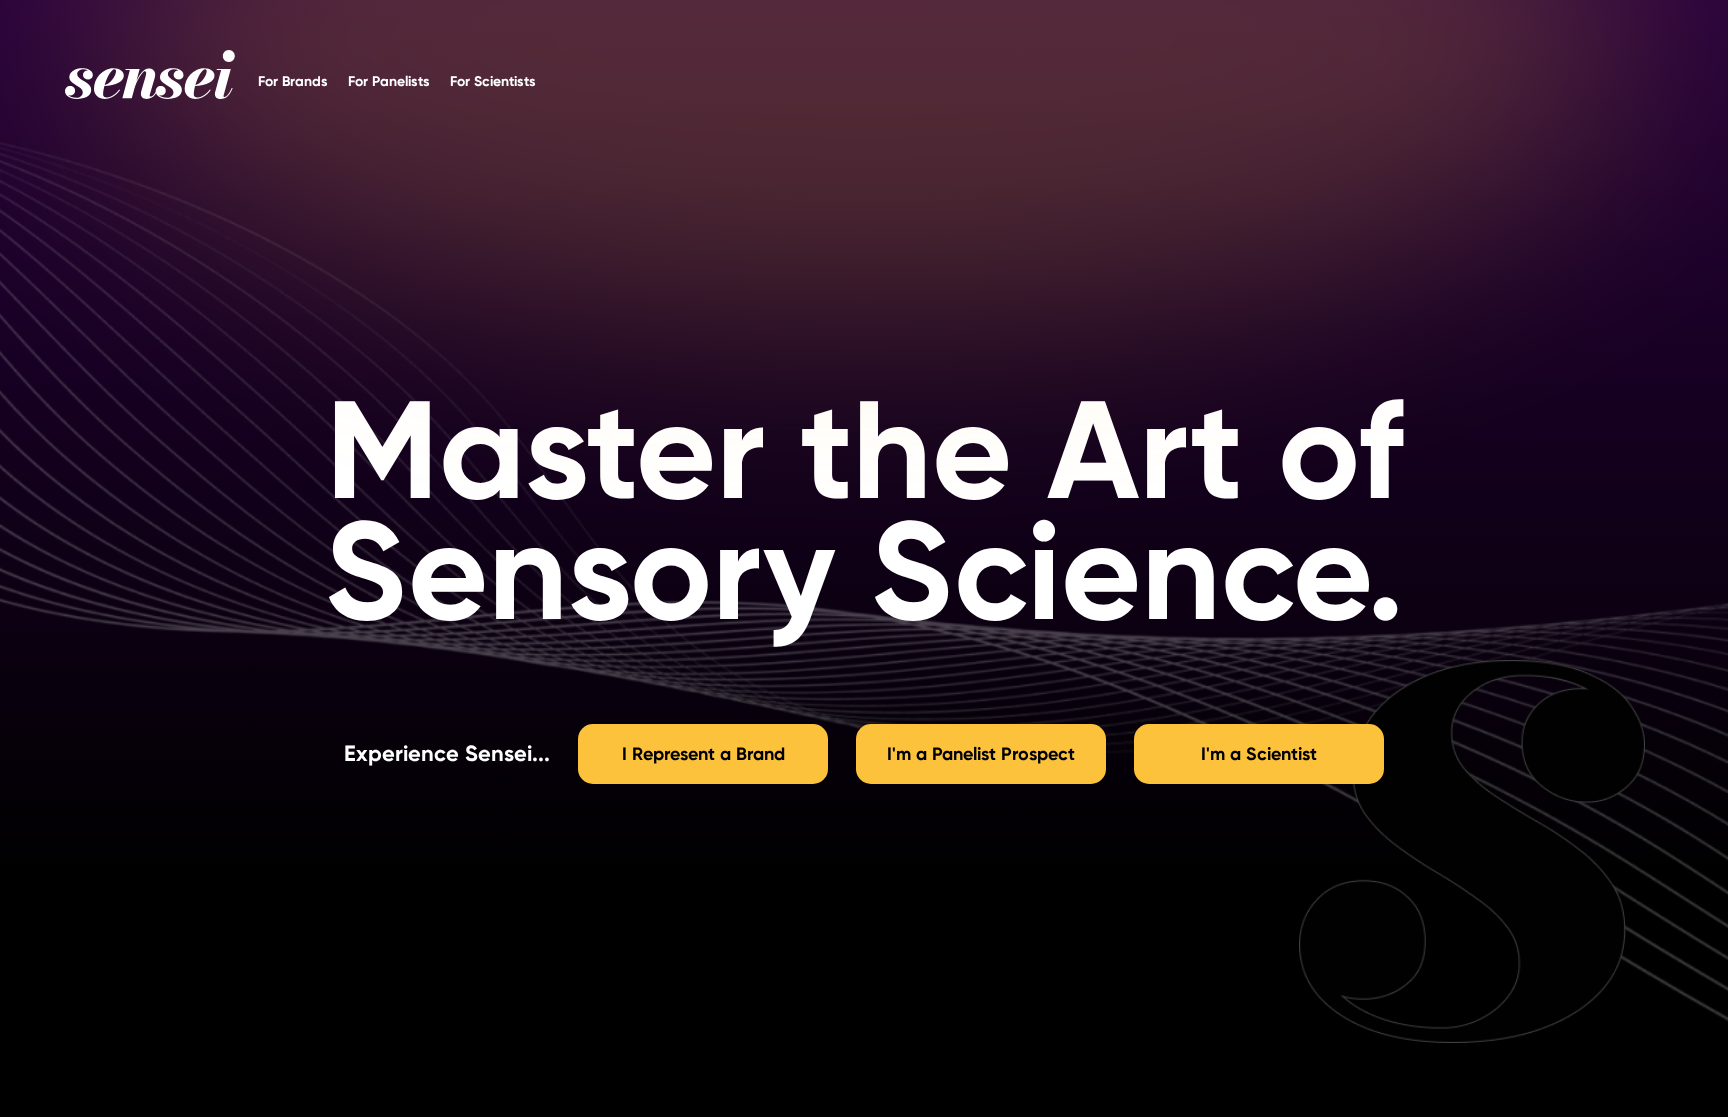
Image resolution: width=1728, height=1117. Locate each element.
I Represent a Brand (703, 754)
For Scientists (493, 79)
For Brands (293, 79)
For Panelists (389, 79)
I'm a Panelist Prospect (981, 754)
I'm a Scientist (1259, 754)
